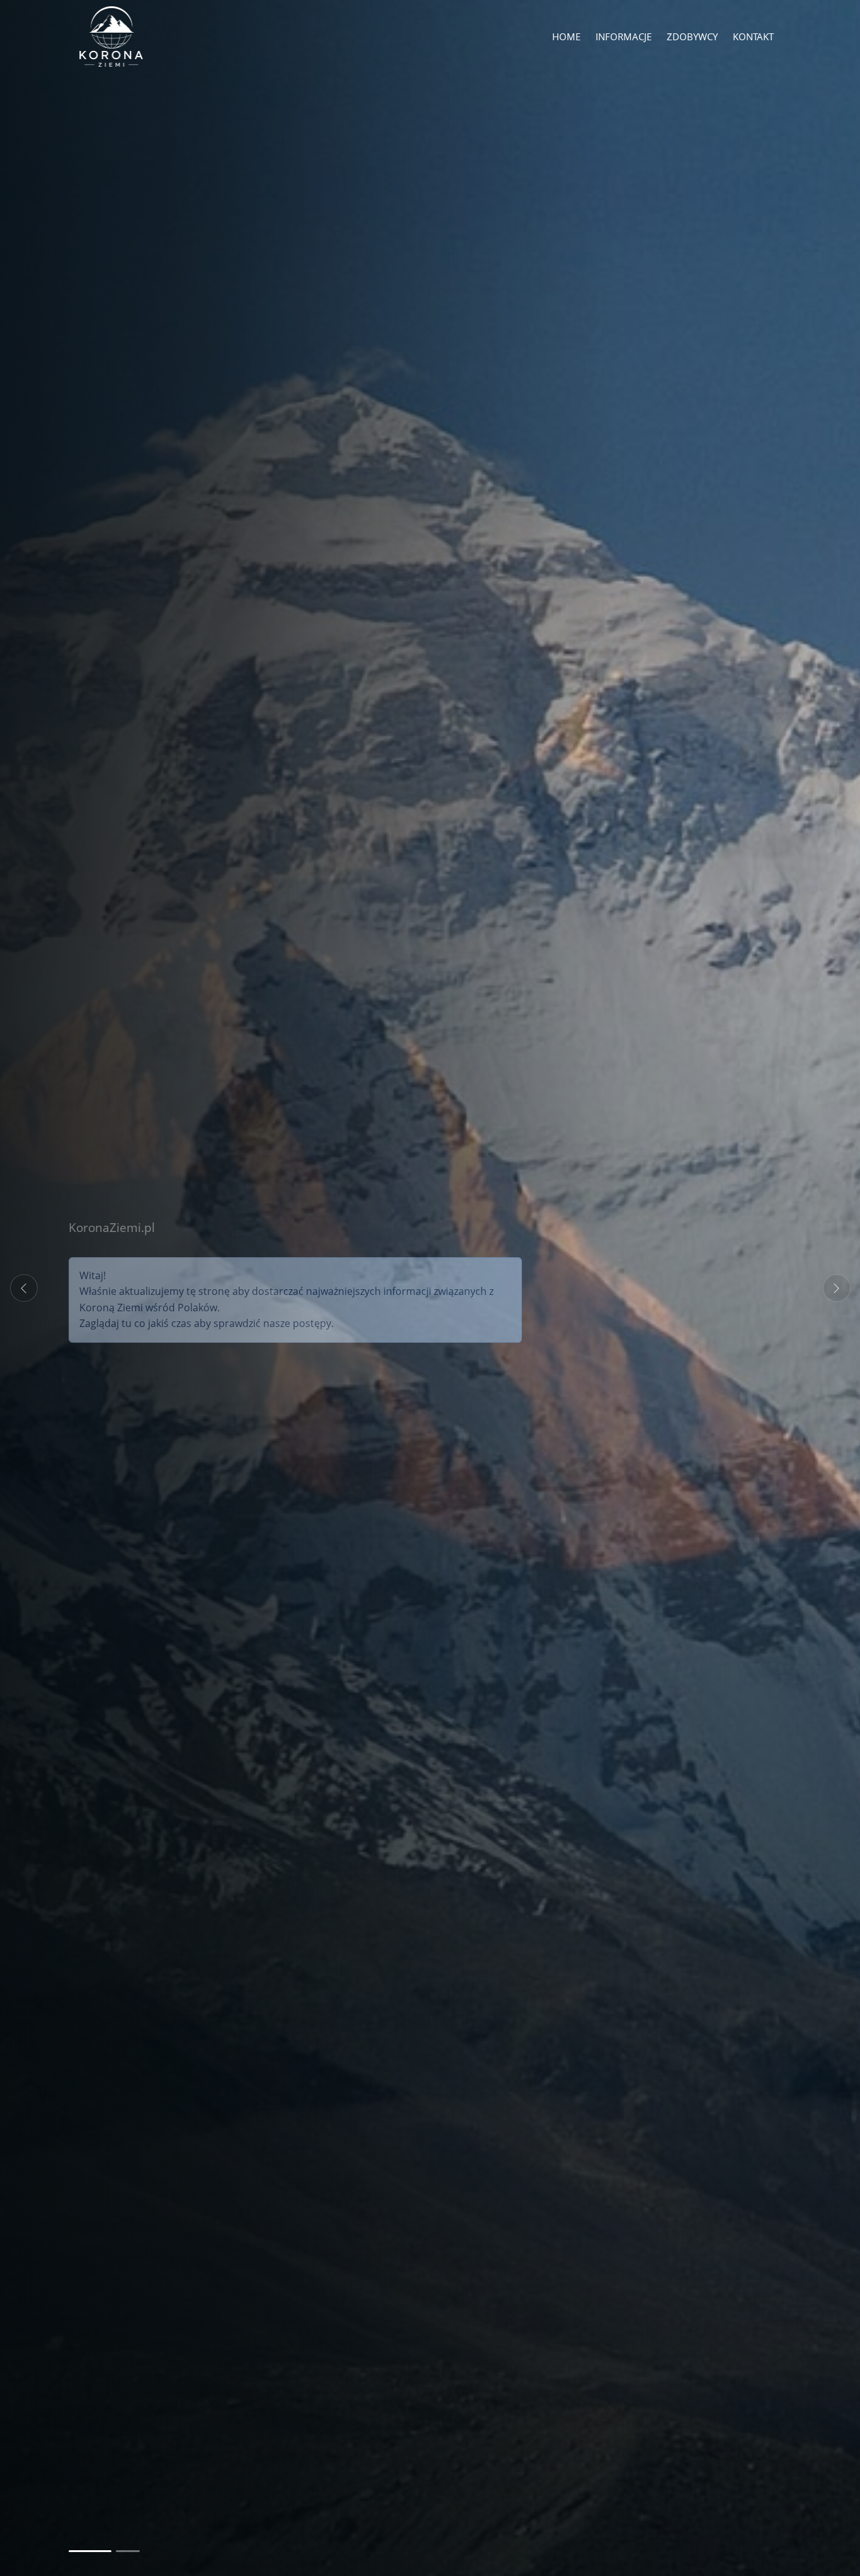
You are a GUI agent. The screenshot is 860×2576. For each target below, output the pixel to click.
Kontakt (753, 36)
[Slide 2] (118, 2551)
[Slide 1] (81, 2551)
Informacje (624, 36)
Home (566, 36)
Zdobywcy (692, 36)
